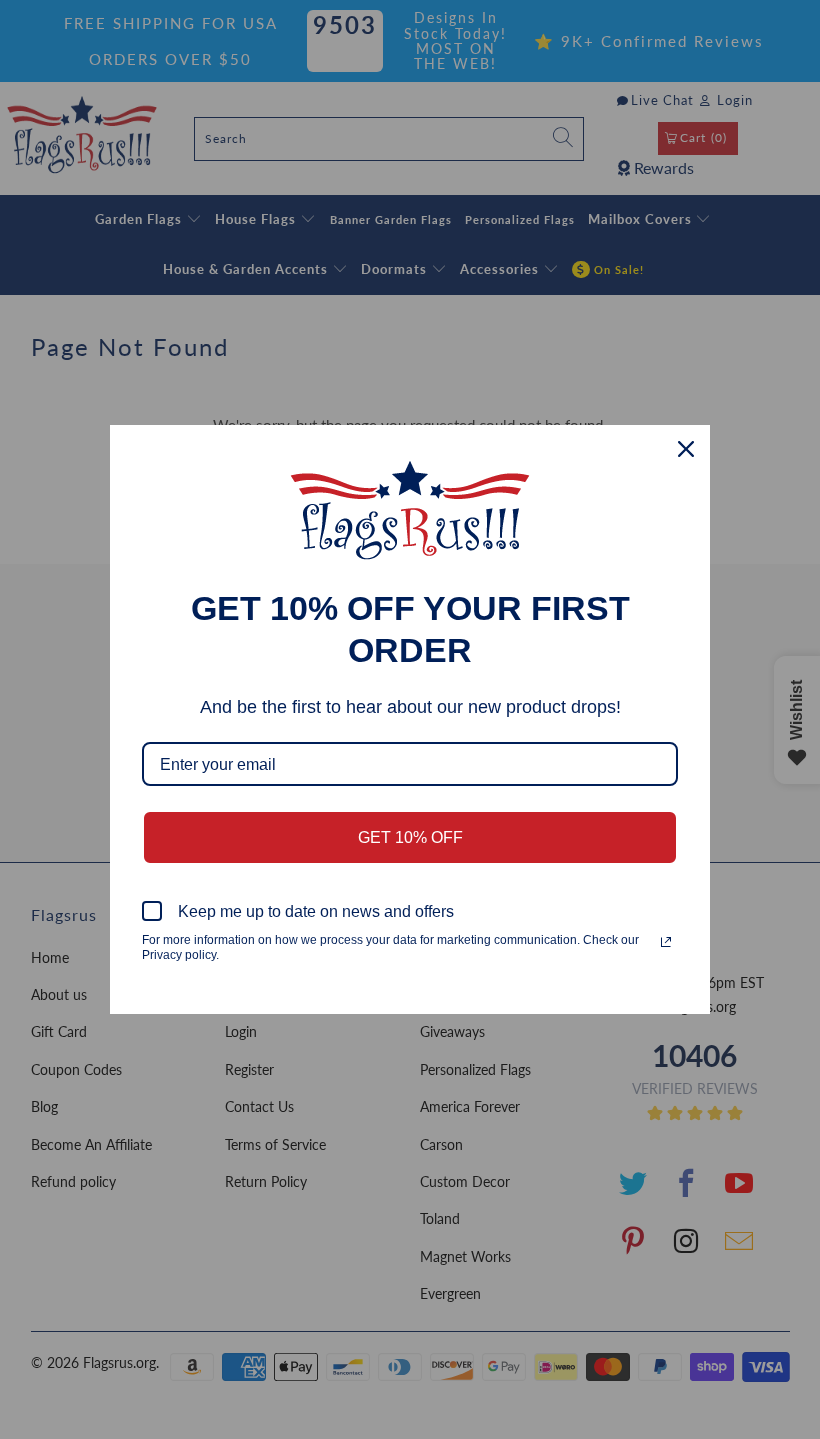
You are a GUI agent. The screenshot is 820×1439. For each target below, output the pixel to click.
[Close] (686, 449)
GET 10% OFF (410, 837)
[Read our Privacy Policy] (666, 942)
